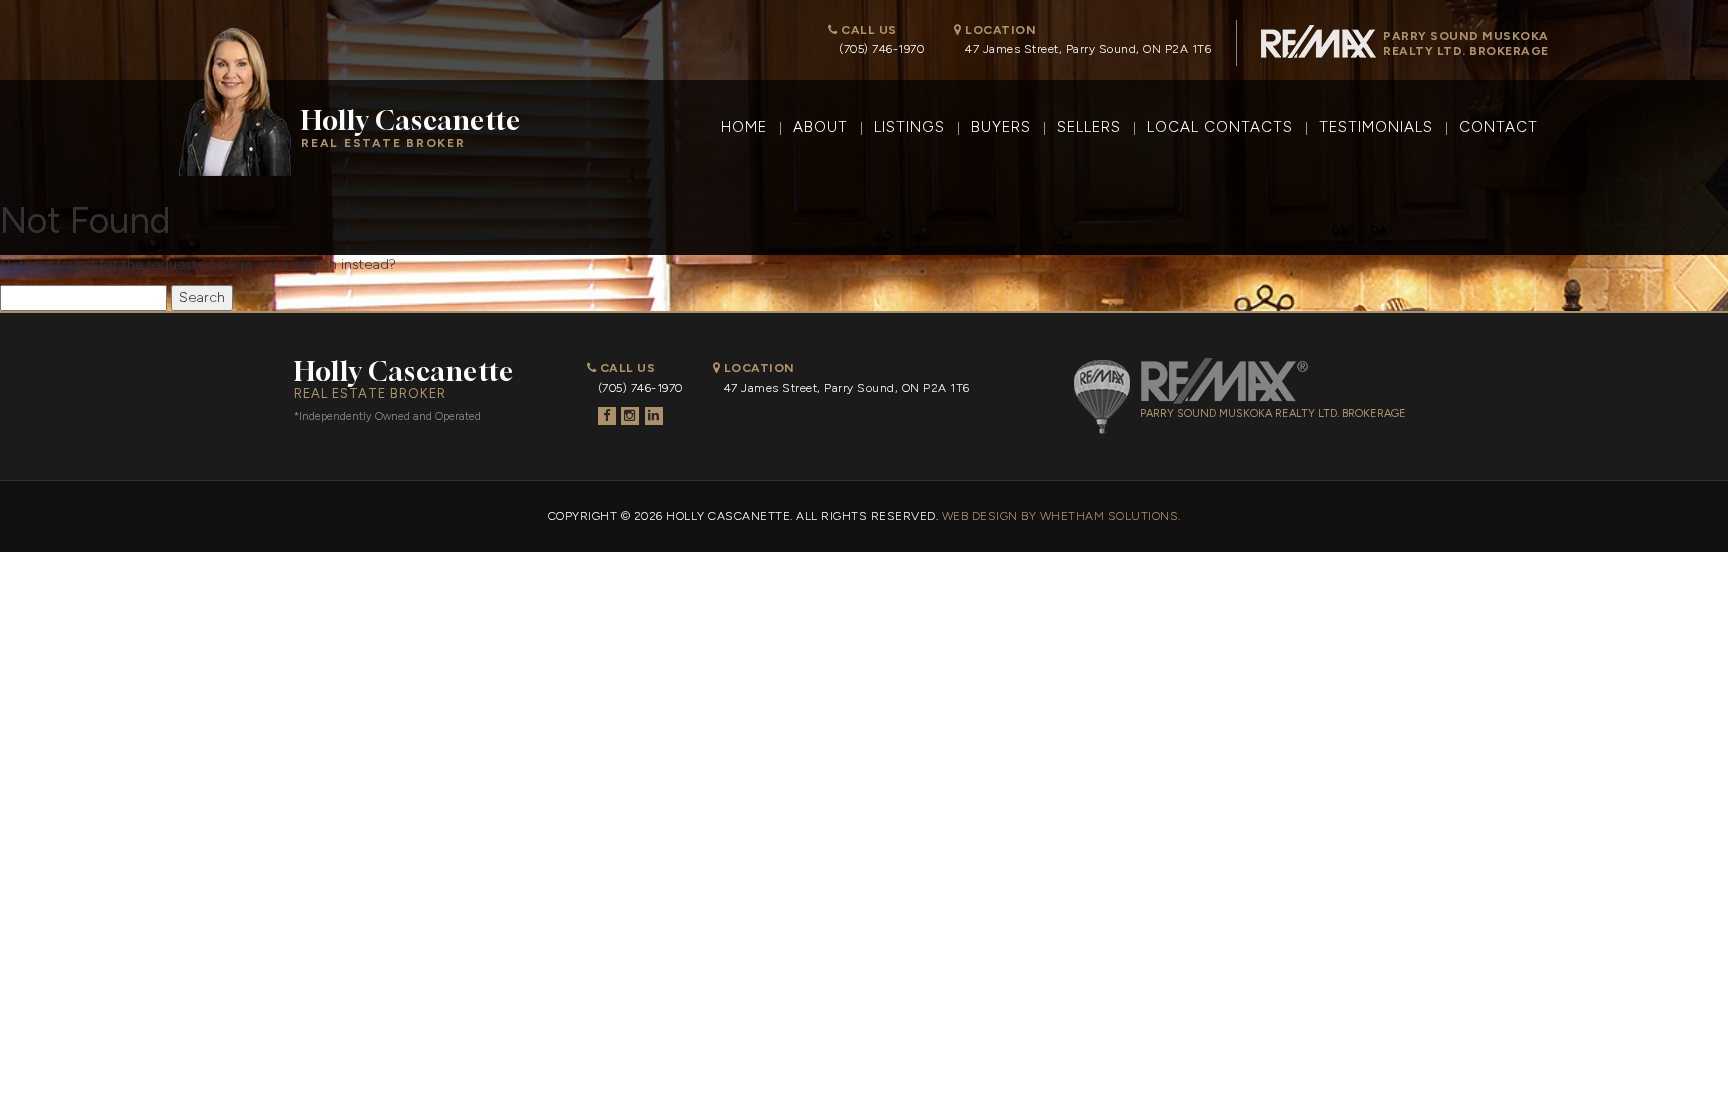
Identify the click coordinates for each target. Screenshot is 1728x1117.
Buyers (1001, 127)
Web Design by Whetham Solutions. (1061, 516)
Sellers (1089, 127)
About (820, 127)
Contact (1498, 127)
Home (744, 127)
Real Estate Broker (411, 127)
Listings (909, 127)
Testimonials (1376, 127)
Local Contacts (1220, 127)
